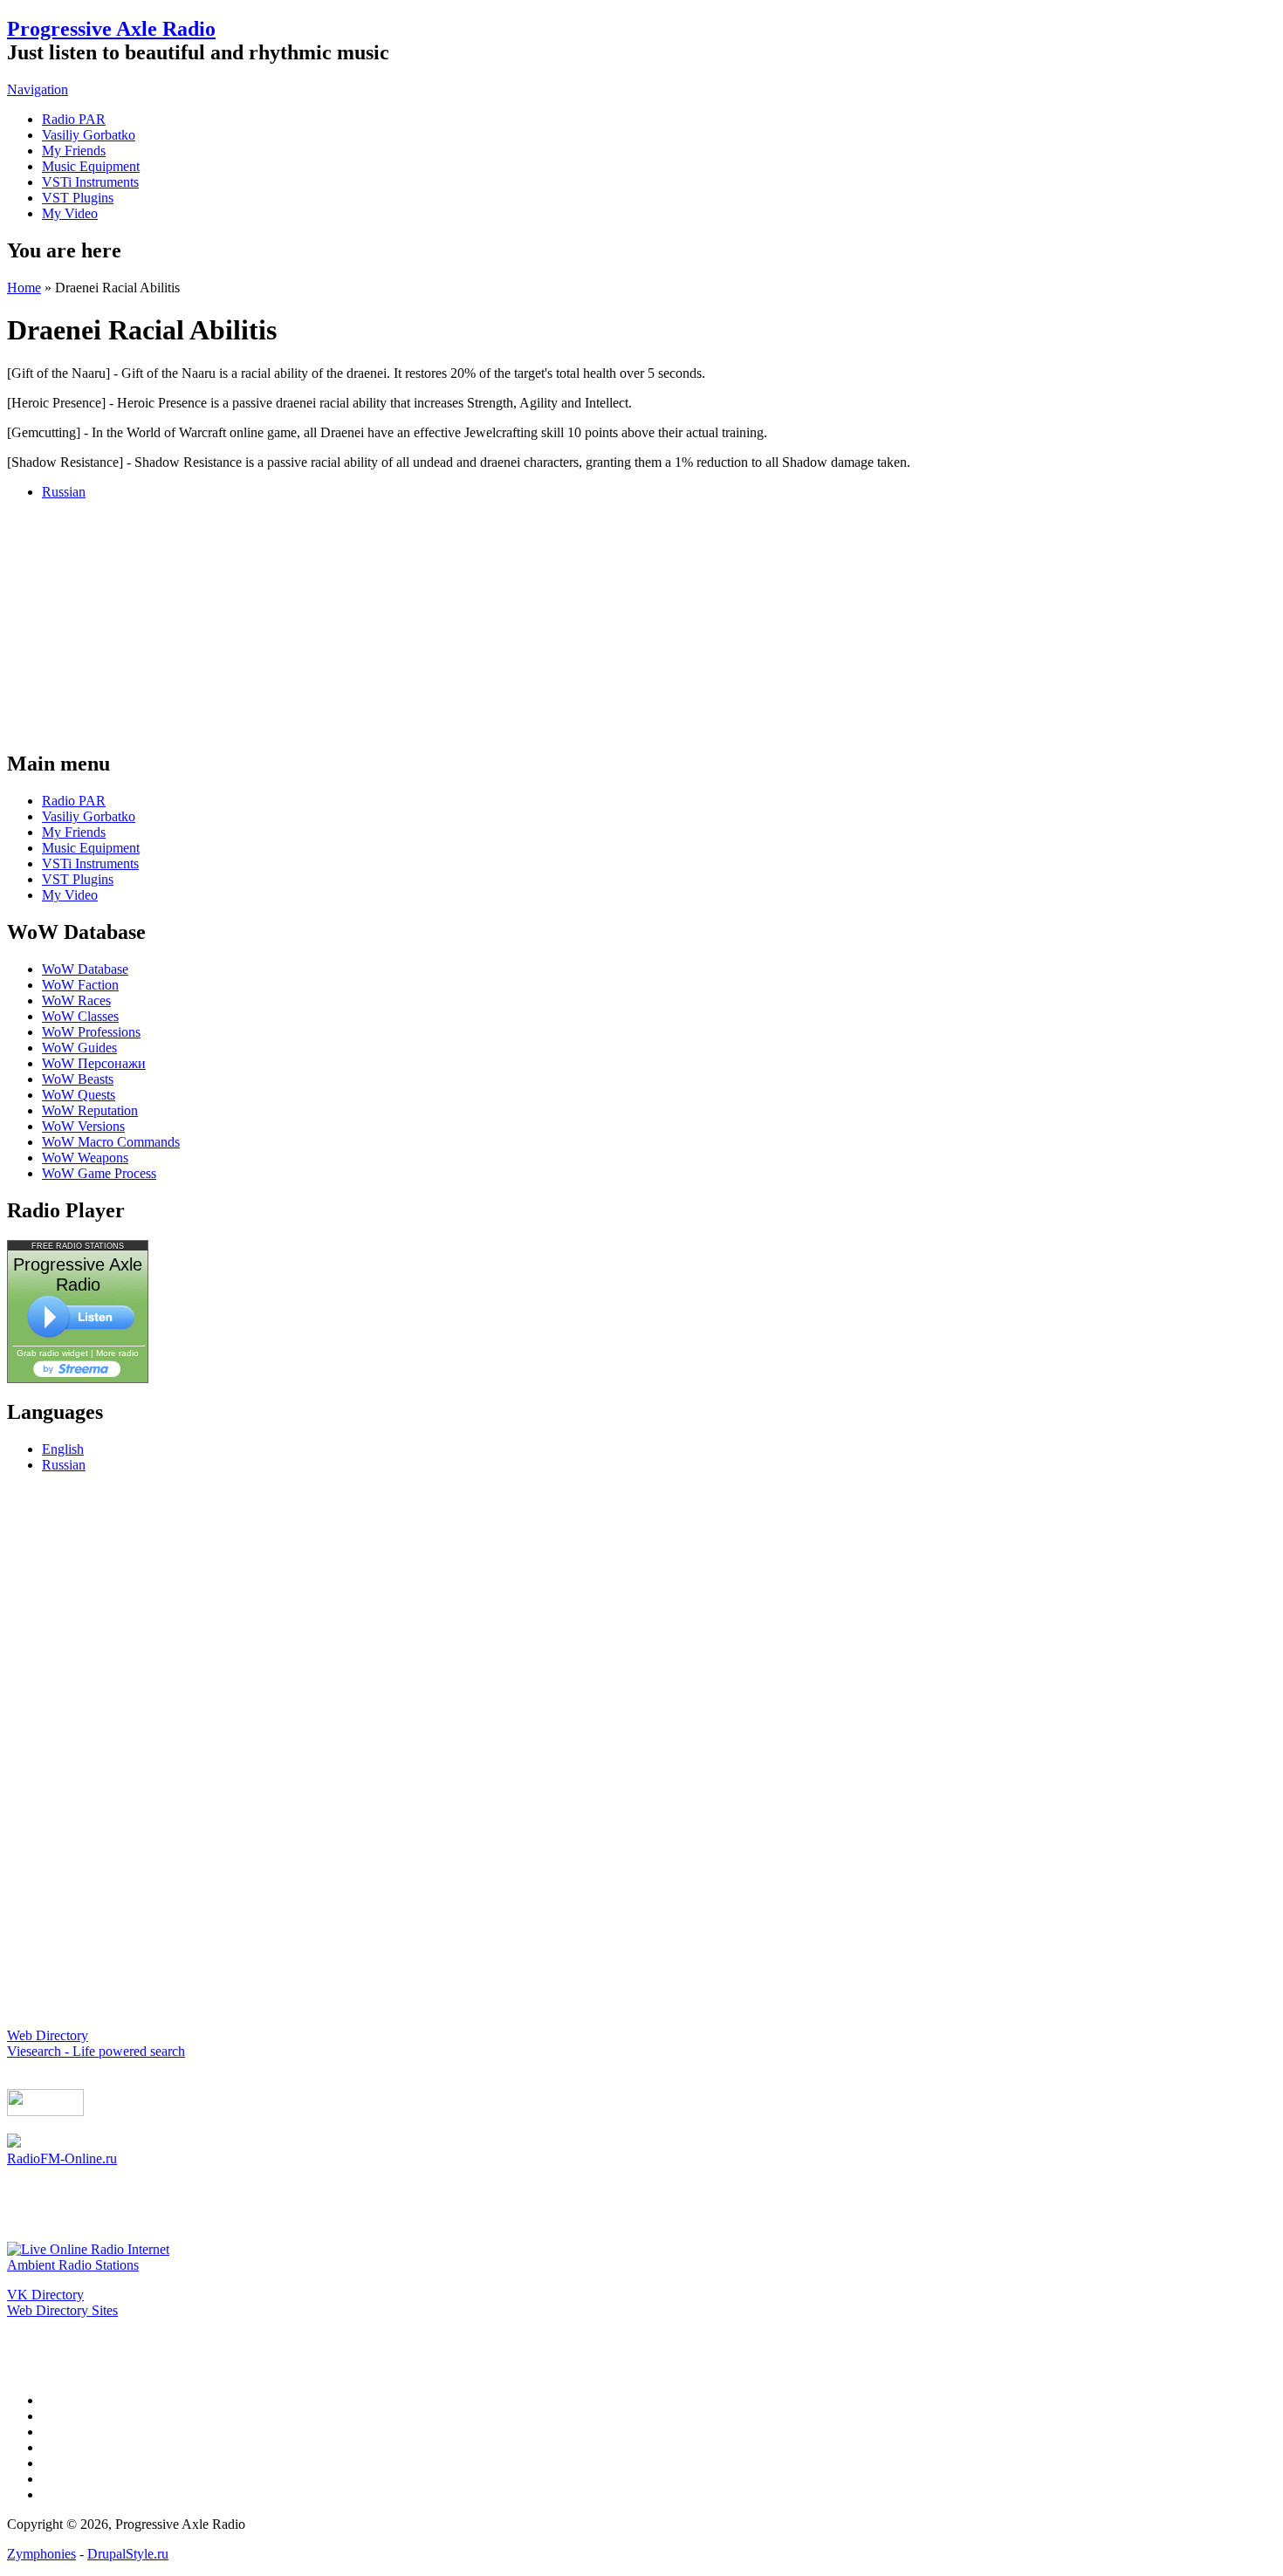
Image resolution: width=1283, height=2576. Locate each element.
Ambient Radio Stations (73, 2265)
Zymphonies (41, 2554)
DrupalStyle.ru (128, 2554)
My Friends (74, 151)
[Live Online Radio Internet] (88, 2249)
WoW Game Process (99, 1173)
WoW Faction (80, 985)
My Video (70, 213)
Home (24, 288)
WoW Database (85, 969)
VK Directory (45, 2295)
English (63, 1449)
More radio (117, 1353)
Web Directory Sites (62, 2310)
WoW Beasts (78, 1079)
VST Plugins (78, 198)
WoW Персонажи (94, 1063)
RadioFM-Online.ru (62, 2158)
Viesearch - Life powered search (96, 2051)
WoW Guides (79, 1048)
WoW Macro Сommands (111, 1142)
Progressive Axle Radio (111, 29)
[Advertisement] (641, 623)
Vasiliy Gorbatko (89, 135)
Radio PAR (74, 119)
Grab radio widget (52, 1353)
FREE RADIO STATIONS (78, 1246)
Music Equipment (91, 166)
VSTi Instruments (90, 182)
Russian (64, 492)
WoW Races (76, 1000)
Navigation (38, 89)
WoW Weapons (85, 1158)
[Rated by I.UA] (45, 2111)
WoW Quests (79, 1095)
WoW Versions (83, 1126)
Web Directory (48, 2035)
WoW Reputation (90, 1110)
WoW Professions (91, 1032)
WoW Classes (80, 1016)
